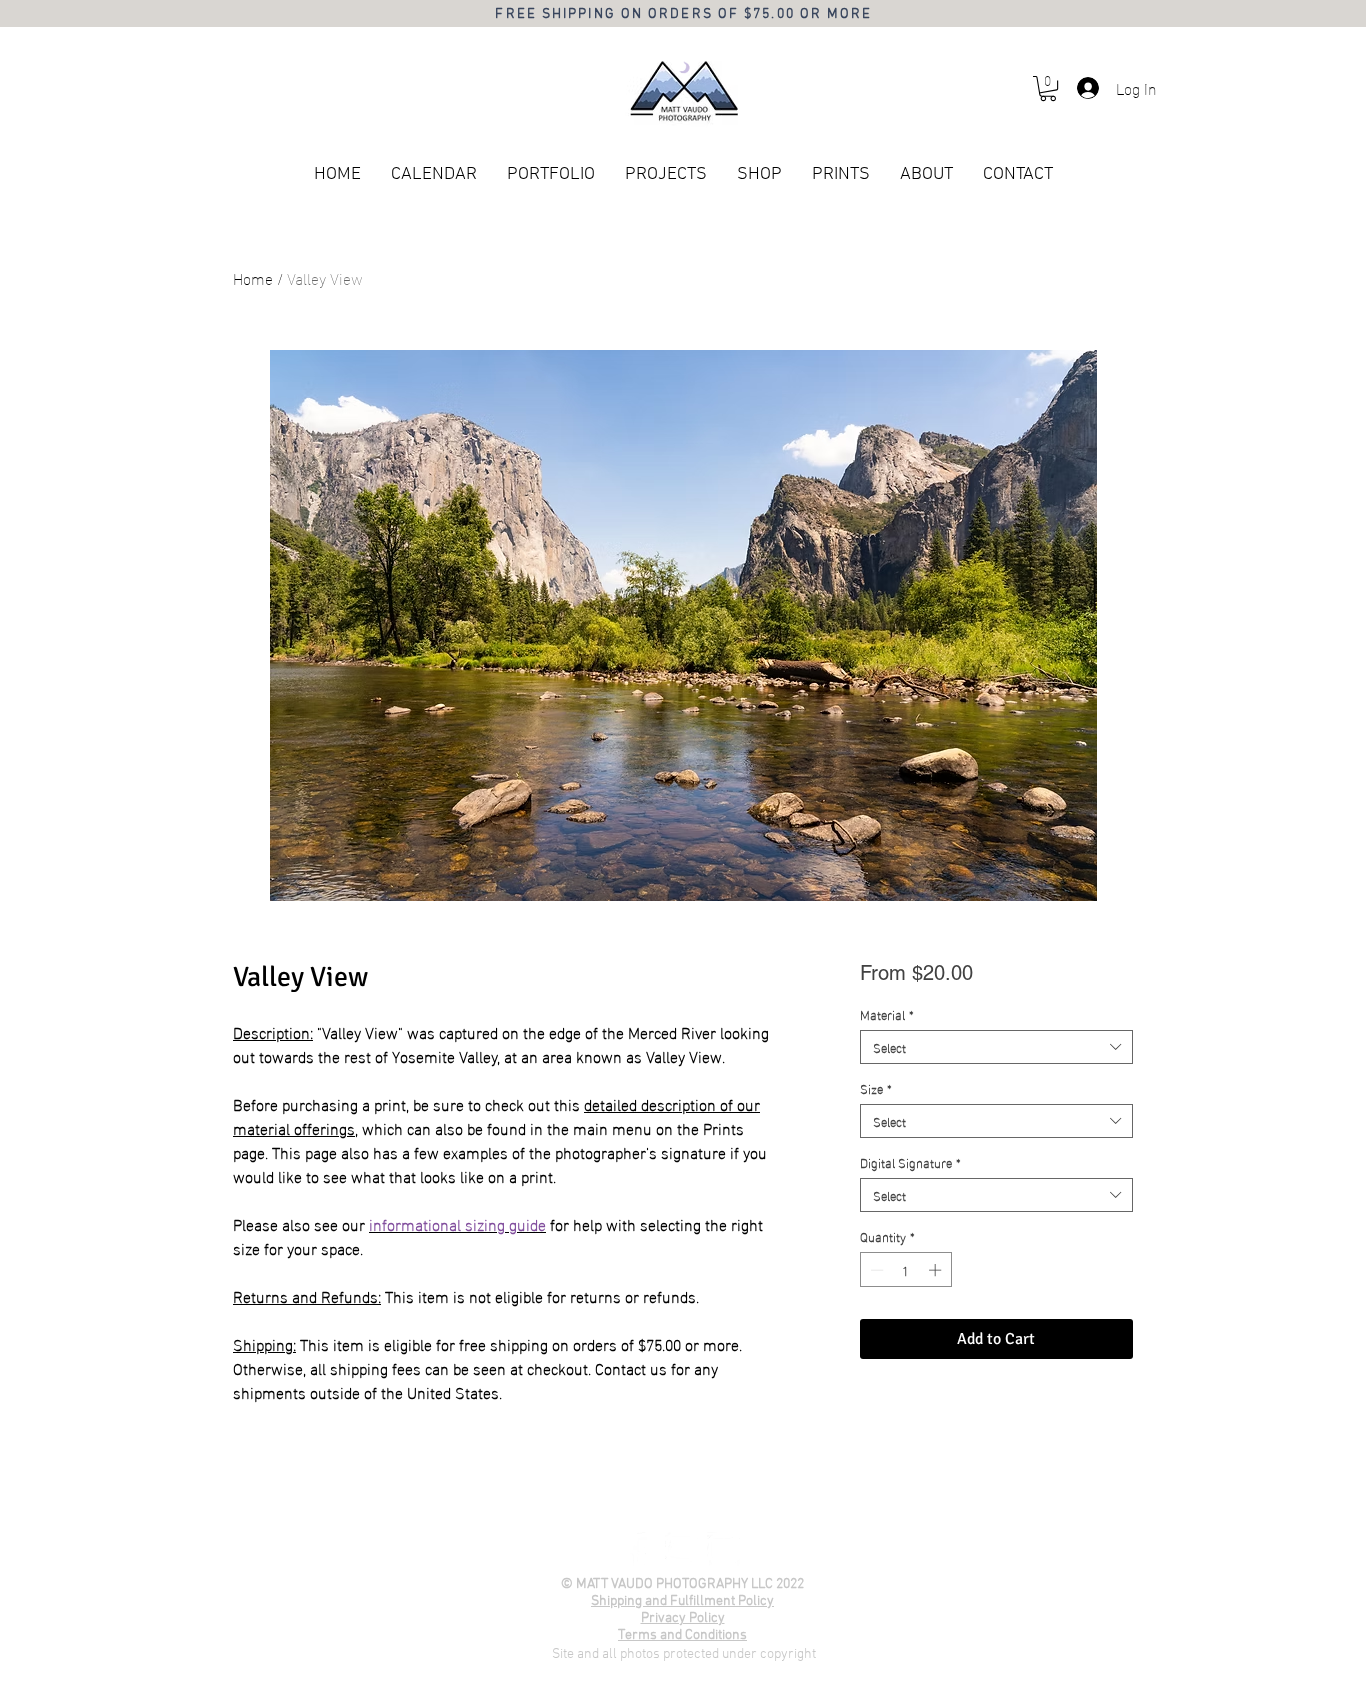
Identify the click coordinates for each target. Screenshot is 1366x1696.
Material (887, 1014)
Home (253, 277)
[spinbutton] (905, 1270)
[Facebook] (640, 1549)
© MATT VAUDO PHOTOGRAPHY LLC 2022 (682, 1584)
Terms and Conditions (682, 1635)
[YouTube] (682, 1549)
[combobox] (996, 1047)
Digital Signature (910, 1162)
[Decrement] (875, 1270)
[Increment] (937, 1270)
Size (876, 1088)
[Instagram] (724, 1549)
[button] (1048, 88)
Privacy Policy (683, 1618)
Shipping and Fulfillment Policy (682, 1601)
